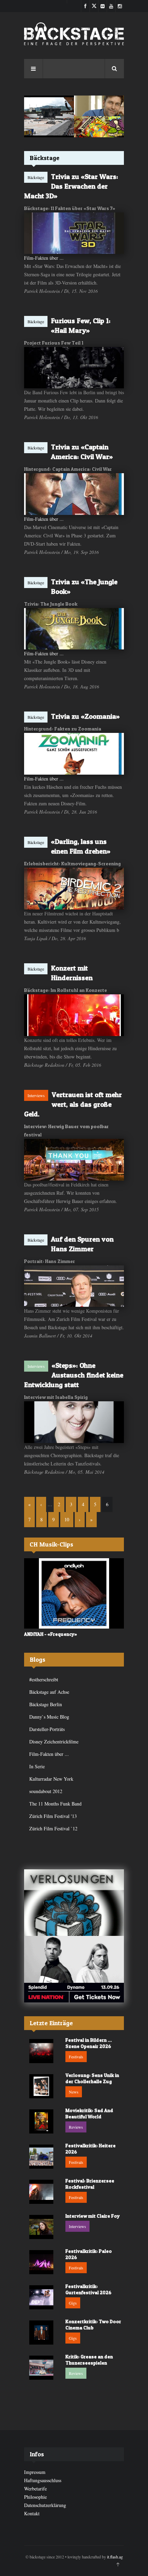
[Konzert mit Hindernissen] (74, 1015)
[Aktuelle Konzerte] (74, 1969)
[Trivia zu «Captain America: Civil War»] (74, 494)
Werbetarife (35, 2489)
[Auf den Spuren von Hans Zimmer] (74, 1286)
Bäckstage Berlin (46, 1704)
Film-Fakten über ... (44, 258)
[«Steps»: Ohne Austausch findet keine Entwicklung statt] (74, 1422)
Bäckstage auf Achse (49, 1692)
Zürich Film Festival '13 (53, 1816)
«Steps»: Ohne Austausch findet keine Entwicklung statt (74, 1375)
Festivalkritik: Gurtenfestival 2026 (88, 2289)
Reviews (76, 2127)
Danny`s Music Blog (49, 1717)
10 (67, 1519)
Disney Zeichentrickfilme (54, 1742)
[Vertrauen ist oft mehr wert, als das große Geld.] (74, 1160)
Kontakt (32, 2513)
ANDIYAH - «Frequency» (51, 1634)
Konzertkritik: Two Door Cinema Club (93, 2324)
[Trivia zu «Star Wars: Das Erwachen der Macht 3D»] (74, 233)
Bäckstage (36, 177)
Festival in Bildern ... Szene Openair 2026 (89, 2043)
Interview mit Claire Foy (93, 2216)
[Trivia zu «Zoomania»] (74, 754)
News (74, 2092)
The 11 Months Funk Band (55, 1804)
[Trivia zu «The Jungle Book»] (74, 629)
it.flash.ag (115, 2557)
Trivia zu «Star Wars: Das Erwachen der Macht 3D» (71, 186)
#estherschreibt (44, 1679)
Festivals (76, 2057)
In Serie (37, 1766)
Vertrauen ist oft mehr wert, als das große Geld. (73, 1104)
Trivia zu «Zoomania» (85, 716)
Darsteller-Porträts (47, 1729)
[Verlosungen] (74, 1903)
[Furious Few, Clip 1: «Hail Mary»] (74, 368)
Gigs (73, 2303)
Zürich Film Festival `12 (53, 1828)
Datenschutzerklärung (45, 2505)
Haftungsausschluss (43, 2480)
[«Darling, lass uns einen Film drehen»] (74, 889)
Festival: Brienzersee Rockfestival (90, 2184)
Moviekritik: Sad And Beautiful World (89, 2113)
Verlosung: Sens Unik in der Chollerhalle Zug (92, 2078)
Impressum (35, 2472)
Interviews (36, 1095)
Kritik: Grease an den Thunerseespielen (89, 2360)
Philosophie (35, 2497)
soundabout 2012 (46, 1791)
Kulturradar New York (51, 1779)
